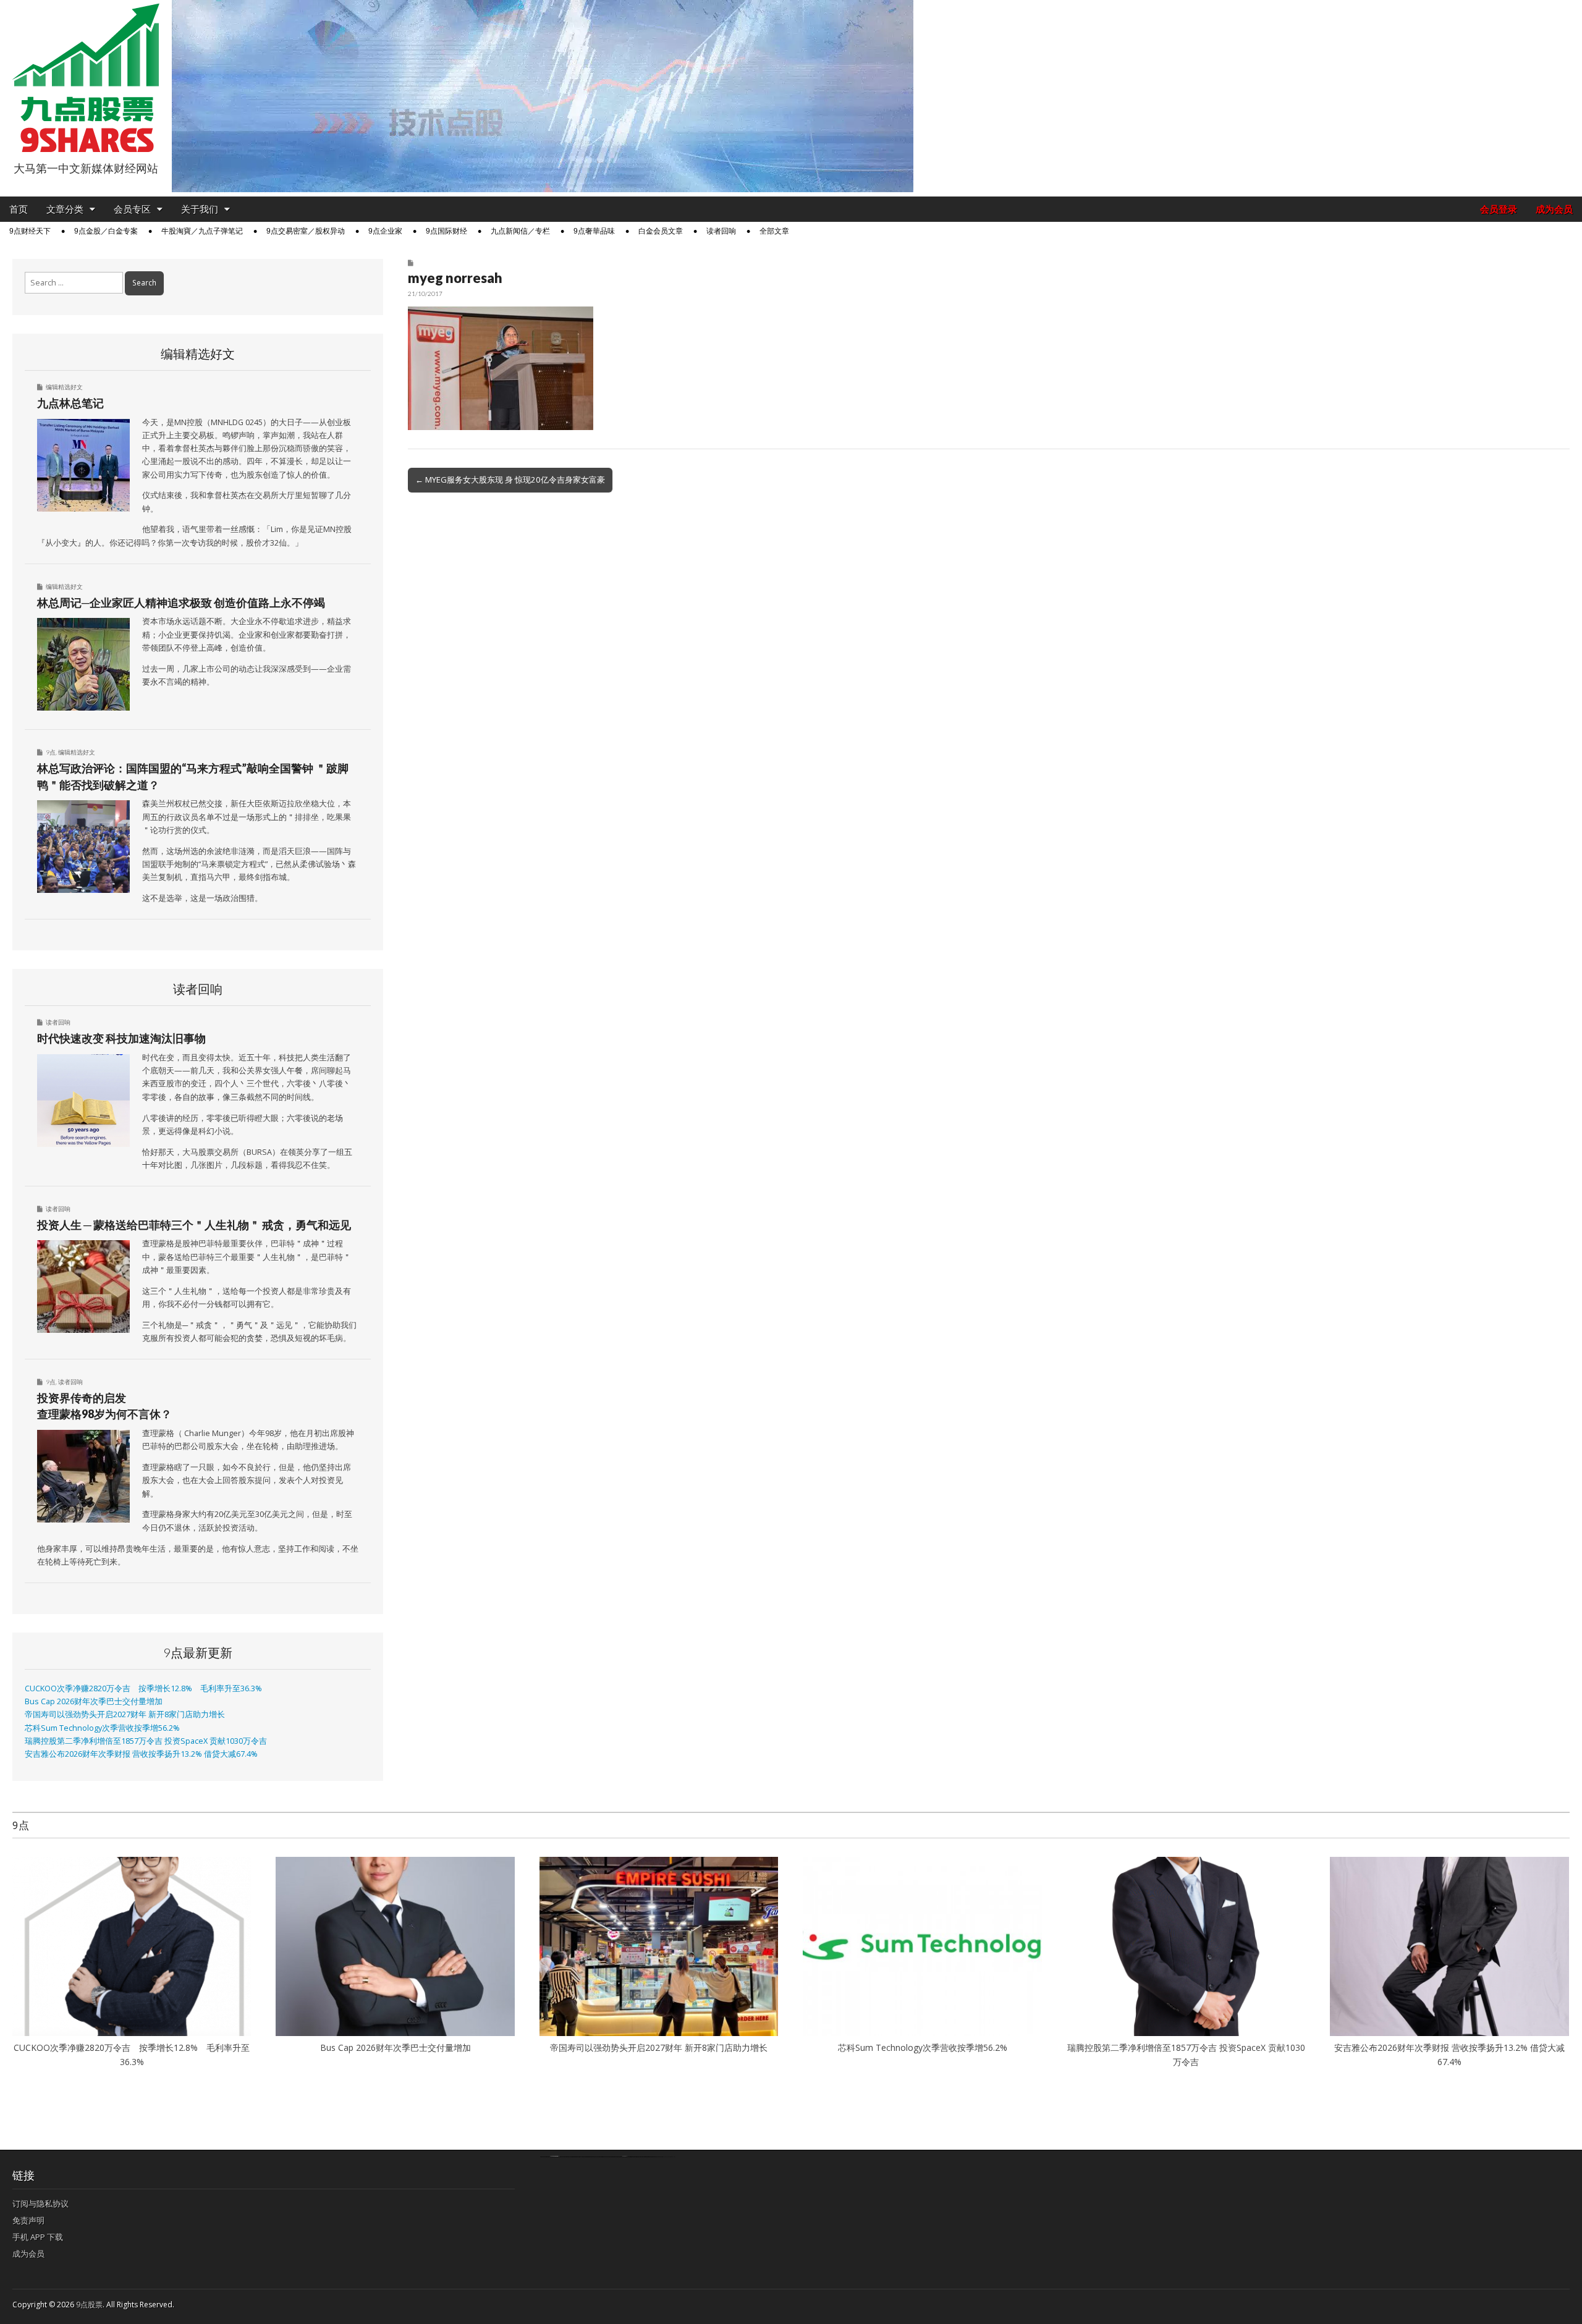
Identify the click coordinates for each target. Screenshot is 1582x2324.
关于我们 (200, 209)
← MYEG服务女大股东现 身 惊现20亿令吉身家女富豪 (510, 480)
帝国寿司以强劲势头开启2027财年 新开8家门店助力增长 (125, 1714)
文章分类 (65, 209)
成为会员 (1554, 209)
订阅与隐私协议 (40, 2204)
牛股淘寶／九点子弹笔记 (202, 231)
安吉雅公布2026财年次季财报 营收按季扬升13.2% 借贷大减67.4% (141, 1754)
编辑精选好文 (64, 387)
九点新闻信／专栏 (520, 231)
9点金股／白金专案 (106, 231)
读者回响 (721, 231)
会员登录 (1499, 209)
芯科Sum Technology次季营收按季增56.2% (106, 1728)
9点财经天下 (30, 231)
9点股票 (89, 2305)
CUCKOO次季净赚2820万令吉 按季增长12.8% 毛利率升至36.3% (143, 1688)
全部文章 (774, 231)
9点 (51, 752)
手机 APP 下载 (38, 2237)
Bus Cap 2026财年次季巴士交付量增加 (94, 1701)
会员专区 (132, 209)
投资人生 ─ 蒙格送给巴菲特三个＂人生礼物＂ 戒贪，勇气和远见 (194, 1225)
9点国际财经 (446, 231)
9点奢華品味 (594, 231)
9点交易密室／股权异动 (306, 231)
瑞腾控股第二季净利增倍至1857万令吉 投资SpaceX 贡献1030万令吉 (146, 1741)
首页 (19, 209)
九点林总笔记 (70, 403)
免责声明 (28, 2220)
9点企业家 (385, 231)
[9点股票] (86, 78)
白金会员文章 (661, 231)
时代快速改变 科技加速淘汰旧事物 (121, 1038)
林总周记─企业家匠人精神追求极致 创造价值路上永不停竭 (181, 602)
